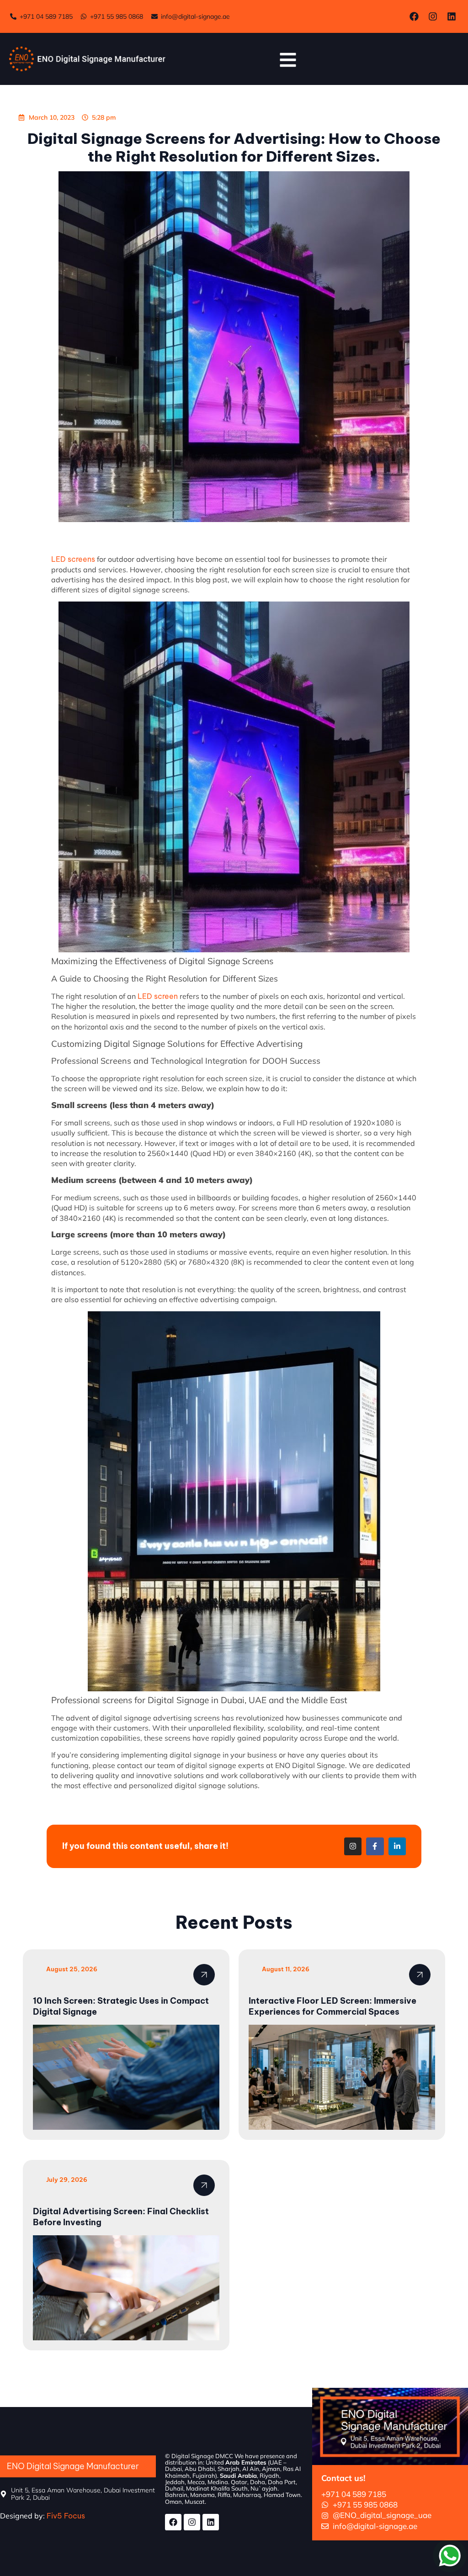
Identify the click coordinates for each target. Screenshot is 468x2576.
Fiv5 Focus (67, 2516)
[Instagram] (433, 16)
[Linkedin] (452, 16)
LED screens (73, 559)
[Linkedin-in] (397, 1846)
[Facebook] (414, 16)
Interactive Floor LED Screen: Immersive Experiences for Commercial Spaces (332, 2006)
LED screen (158, 996)
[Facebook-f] (375, 1846)
